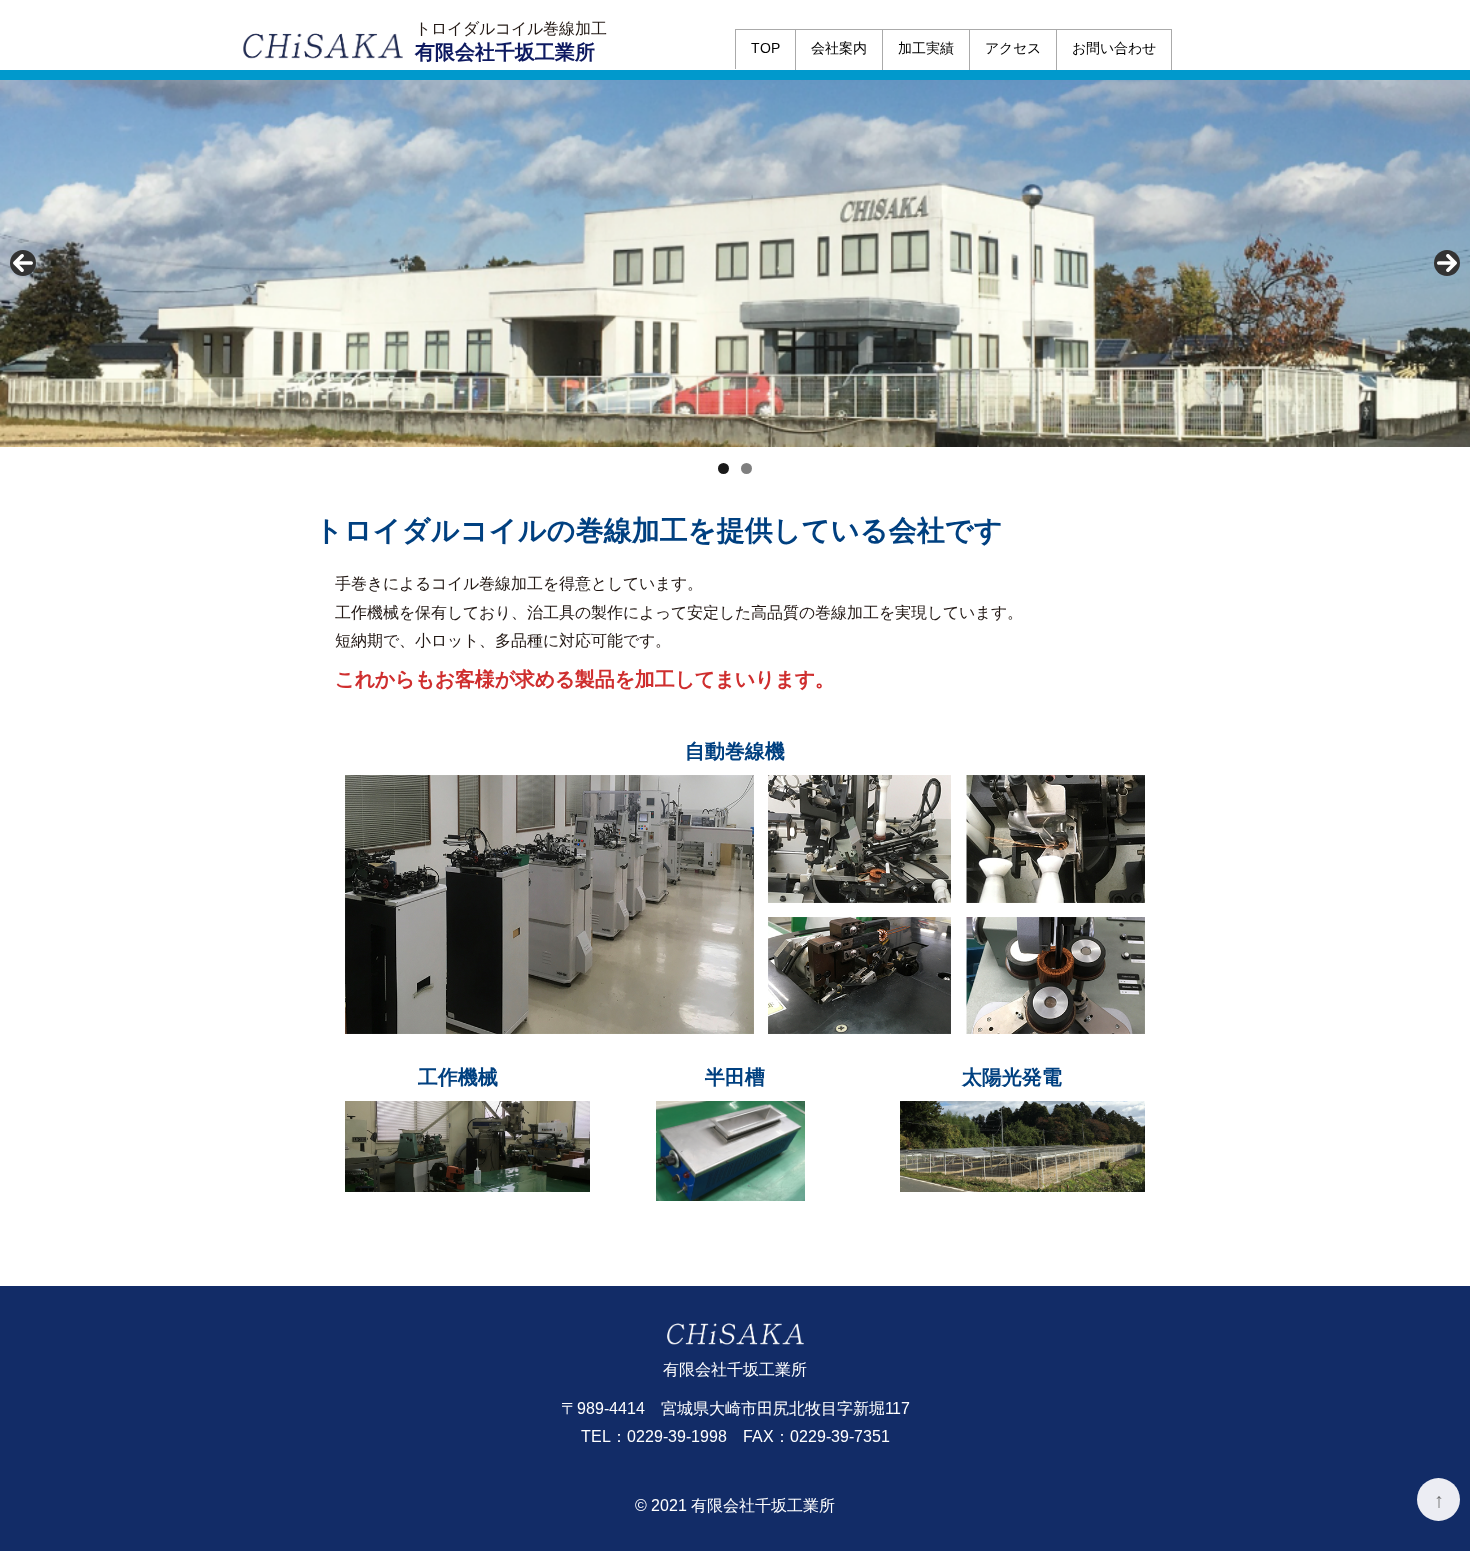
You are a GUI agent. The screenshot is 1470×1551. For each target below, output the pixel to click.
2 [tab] (746, 468)
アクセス (1013, 48)
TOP (765, 48)
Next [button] (1447, 263)
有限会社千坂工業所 (505, 52)
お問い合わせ (1114, 48)
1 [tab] (723, 468)
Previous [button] (23, 263)
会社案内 (839, 48)
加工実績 (926, 48)
